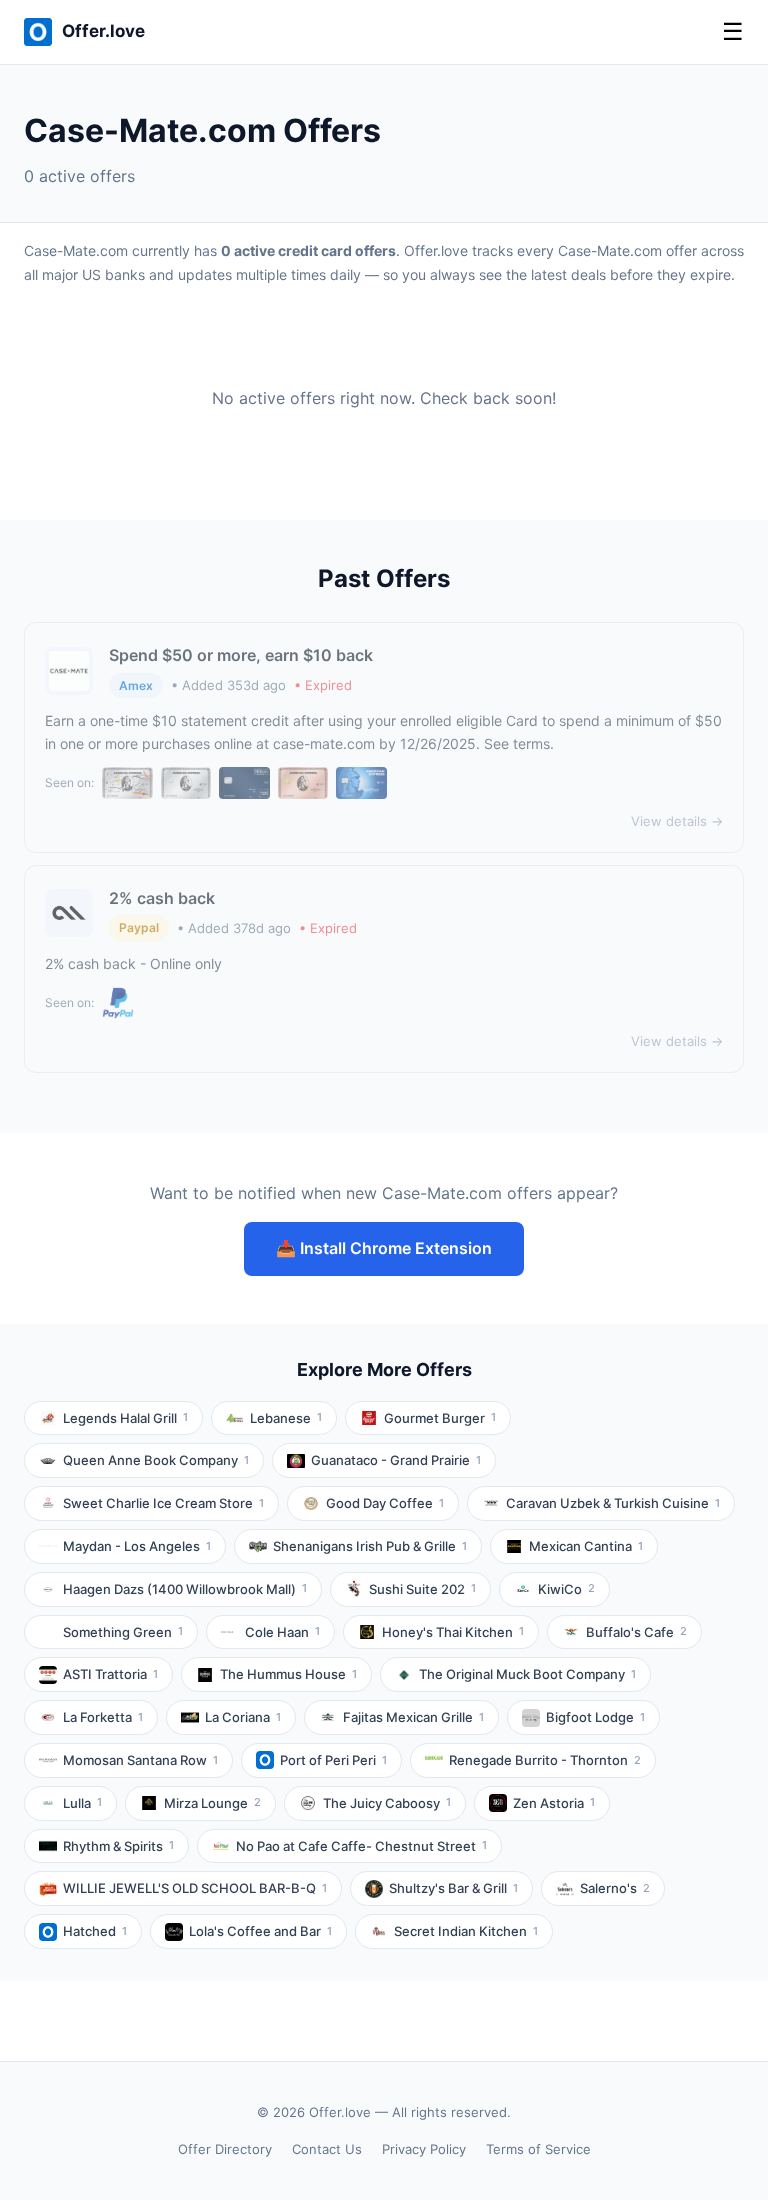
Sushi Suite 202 (422, 1589)
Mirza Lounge (212, 1803)
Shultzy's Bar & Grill (453, 1888)
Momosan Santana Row (140, 1760)
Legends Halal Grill (125, 1418)
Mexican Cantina (586, 1546)
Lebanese (286, 1418)
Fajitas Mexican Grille (413, 1717)
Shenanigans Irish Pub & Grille (370, 1546)
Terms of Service (538, 2149)
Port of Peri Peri (333, 1760)
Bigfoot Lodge (595, 1717)
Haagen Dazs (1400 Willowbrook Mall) (185, 1589)
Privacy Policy (424, 2149)
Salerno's (615, 1888)
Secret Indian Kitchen (466, 1931)
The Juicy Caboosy (387, 1803)
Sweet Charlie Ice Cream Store (163, 1503)
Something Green (123, 1632)
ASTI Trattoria (110, 1674)
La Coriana (243, 1717)
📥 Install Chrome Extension (384, 1248)
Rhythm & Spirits (118, 1846)
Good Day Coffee (385, 1503)
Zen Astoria (554, 1803)
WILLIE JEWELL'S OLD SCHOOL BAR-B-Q (195, 1888)
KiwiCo (566, 1589)
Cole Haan (282, 1632)
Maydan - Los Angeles (137, 1546)
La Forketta (103, 1717)
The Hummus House (288, 1674)
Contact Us (327, 2149)
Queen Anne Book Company (156, 1460)
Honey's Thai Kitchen (453, 1632)
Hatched (95, 1931)
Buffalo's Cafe (636, 1632)
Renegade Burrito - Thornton (545, 1760)
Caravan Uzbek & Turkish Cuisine (613, 1503)
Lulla (82, 1803)
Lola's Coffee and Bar (260, 1931)
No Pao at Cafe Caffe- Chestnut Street (361, 1846)
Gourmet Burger (440, 1418)
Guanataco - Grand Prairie (396, 1460)
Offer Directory (225, 2149)
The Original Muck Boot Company (527, 1674)
